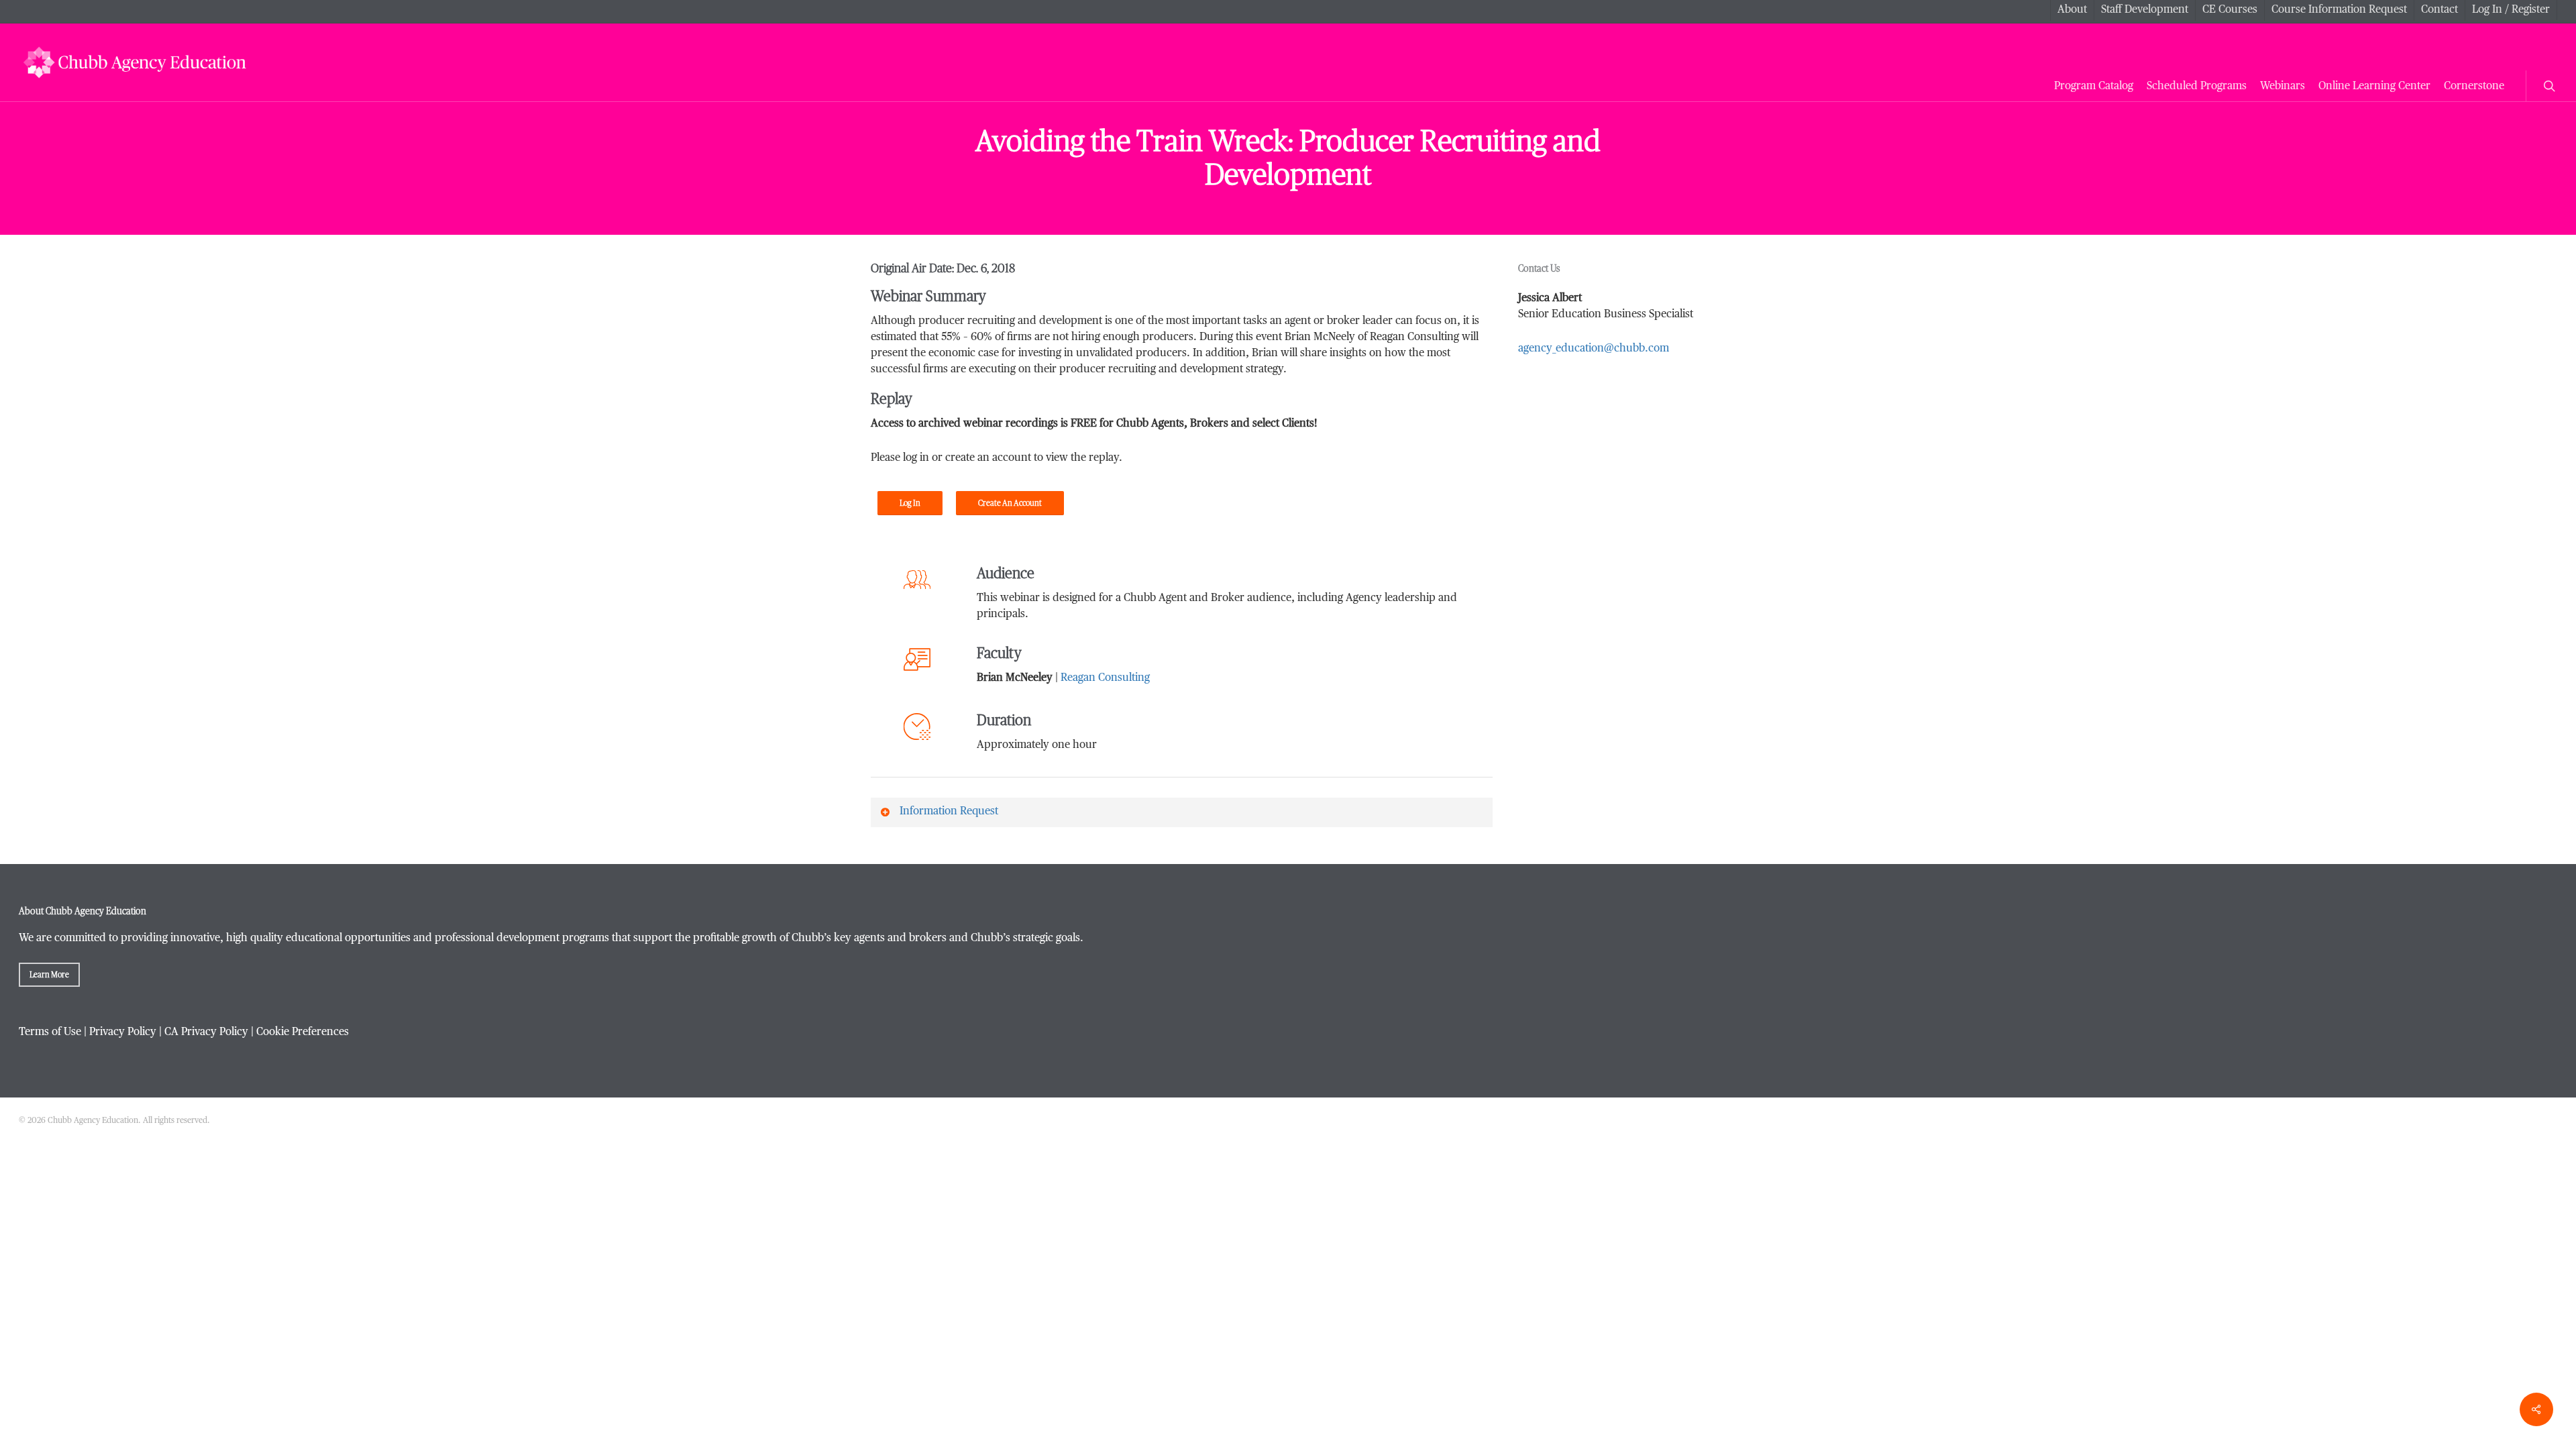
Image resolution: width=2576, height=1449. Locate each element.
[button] (910, 503)
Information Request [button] (949, 812)
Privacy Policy (123, 1032)
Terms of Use (50, 1032)
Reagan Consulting (1105, 678)
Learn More (49, 975)
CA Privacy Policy (206, 1032)
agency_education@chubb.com (1594, 349)
